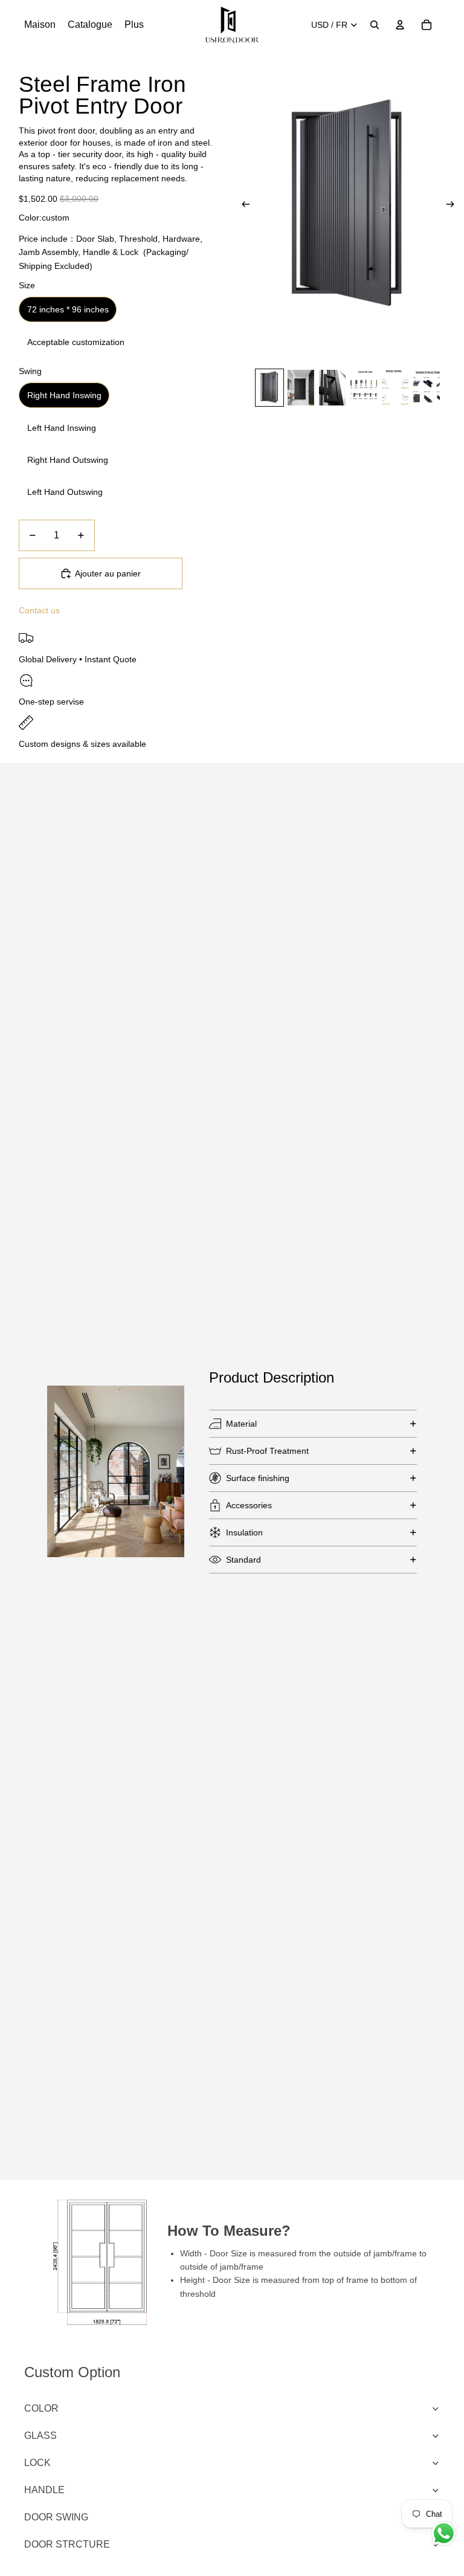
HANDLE (44, 2490)
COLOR (41, 2408)
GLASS (40, 2436)
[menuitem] (134, 25)
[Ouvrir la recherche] (375, 25)
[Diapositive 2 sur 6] (301, 388)
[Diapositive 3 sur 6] (332, 388)
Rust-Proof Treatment (267, 1451)
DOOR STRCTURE (67, 2544)
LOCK (37, 2463)
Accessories (249, 1505)
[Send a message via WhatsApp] (444, 2533)
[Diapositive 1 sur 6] (269, 388)
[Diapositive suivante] (454, 207)
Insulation (244, 1532)
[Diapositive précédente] (242, 207)
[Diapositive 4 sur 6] (364, 388)
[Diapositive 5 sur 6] (395, 388)
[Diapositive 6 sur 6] (427, 388)
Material (241, 1424)
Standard (243, 1560)
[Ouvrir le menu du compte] (400, 25)
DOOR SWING (56, 2517)
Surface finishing (258, 1478)
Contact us (39, 610)
